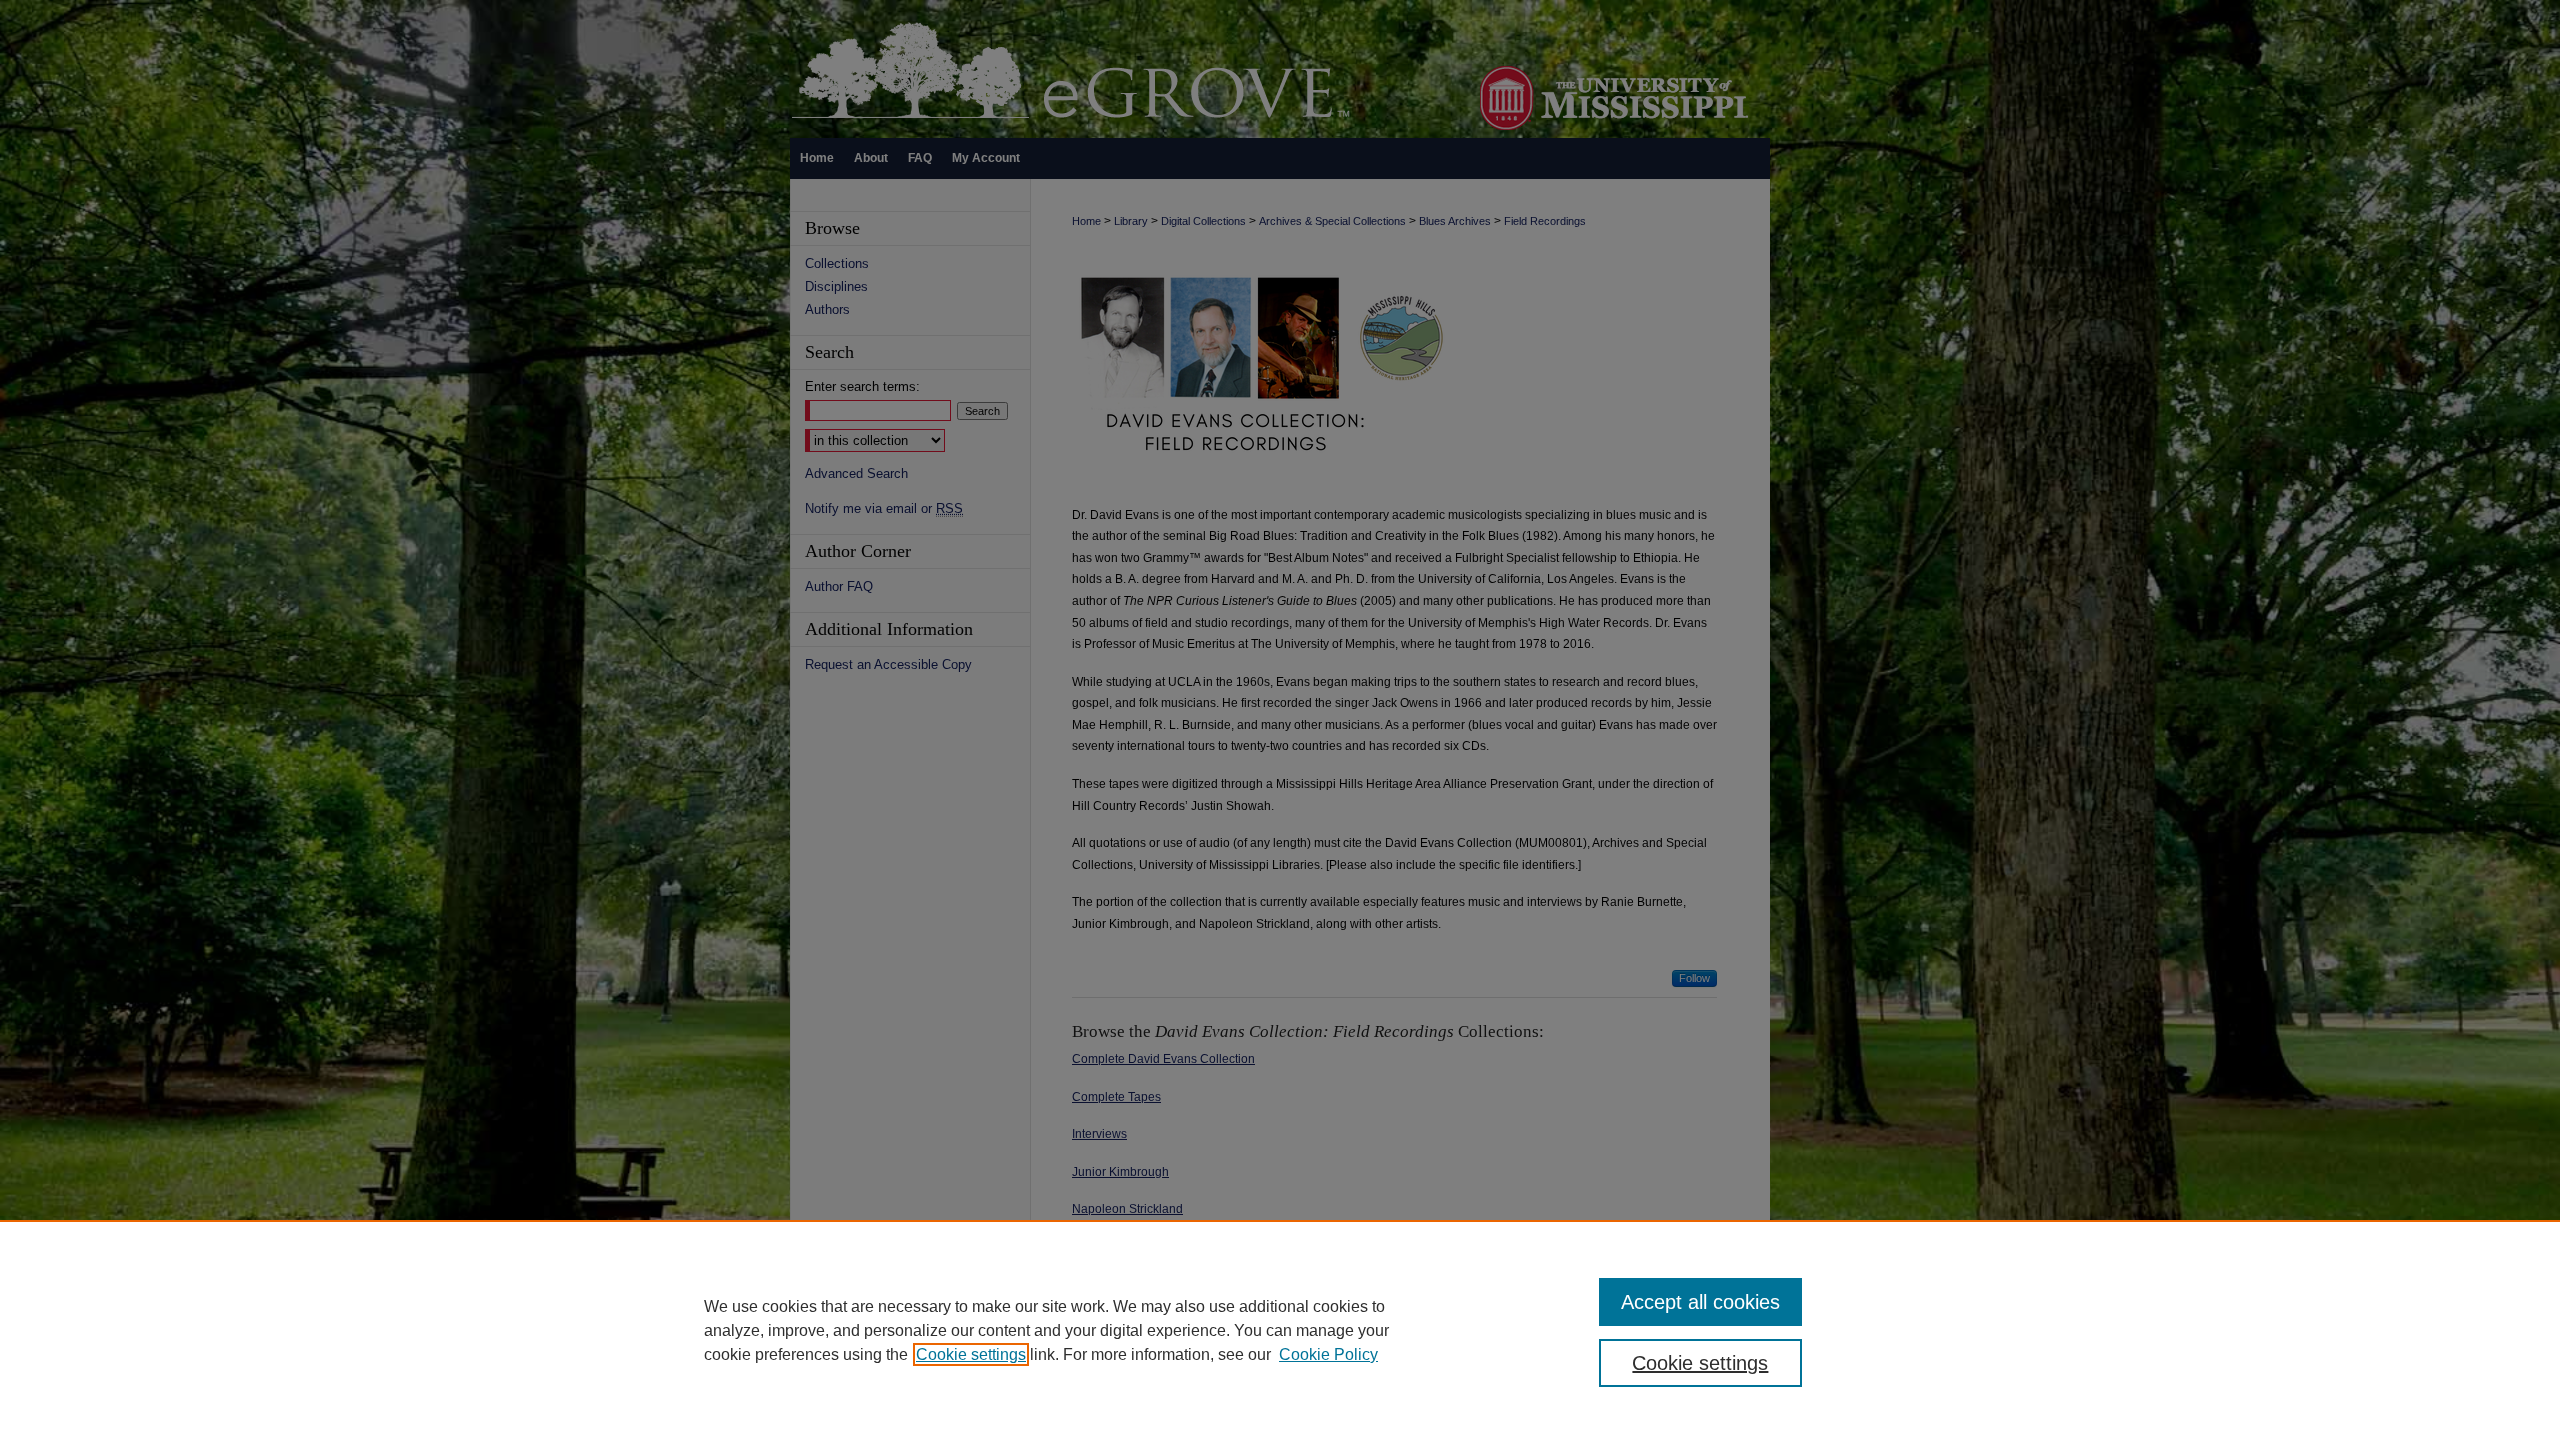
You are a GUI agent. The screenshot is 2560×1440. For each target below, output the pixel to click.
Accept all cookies (1700, 1302)
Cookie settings (971, 1354)
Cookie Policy (1328, 1354)
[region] (1280, 1330)
